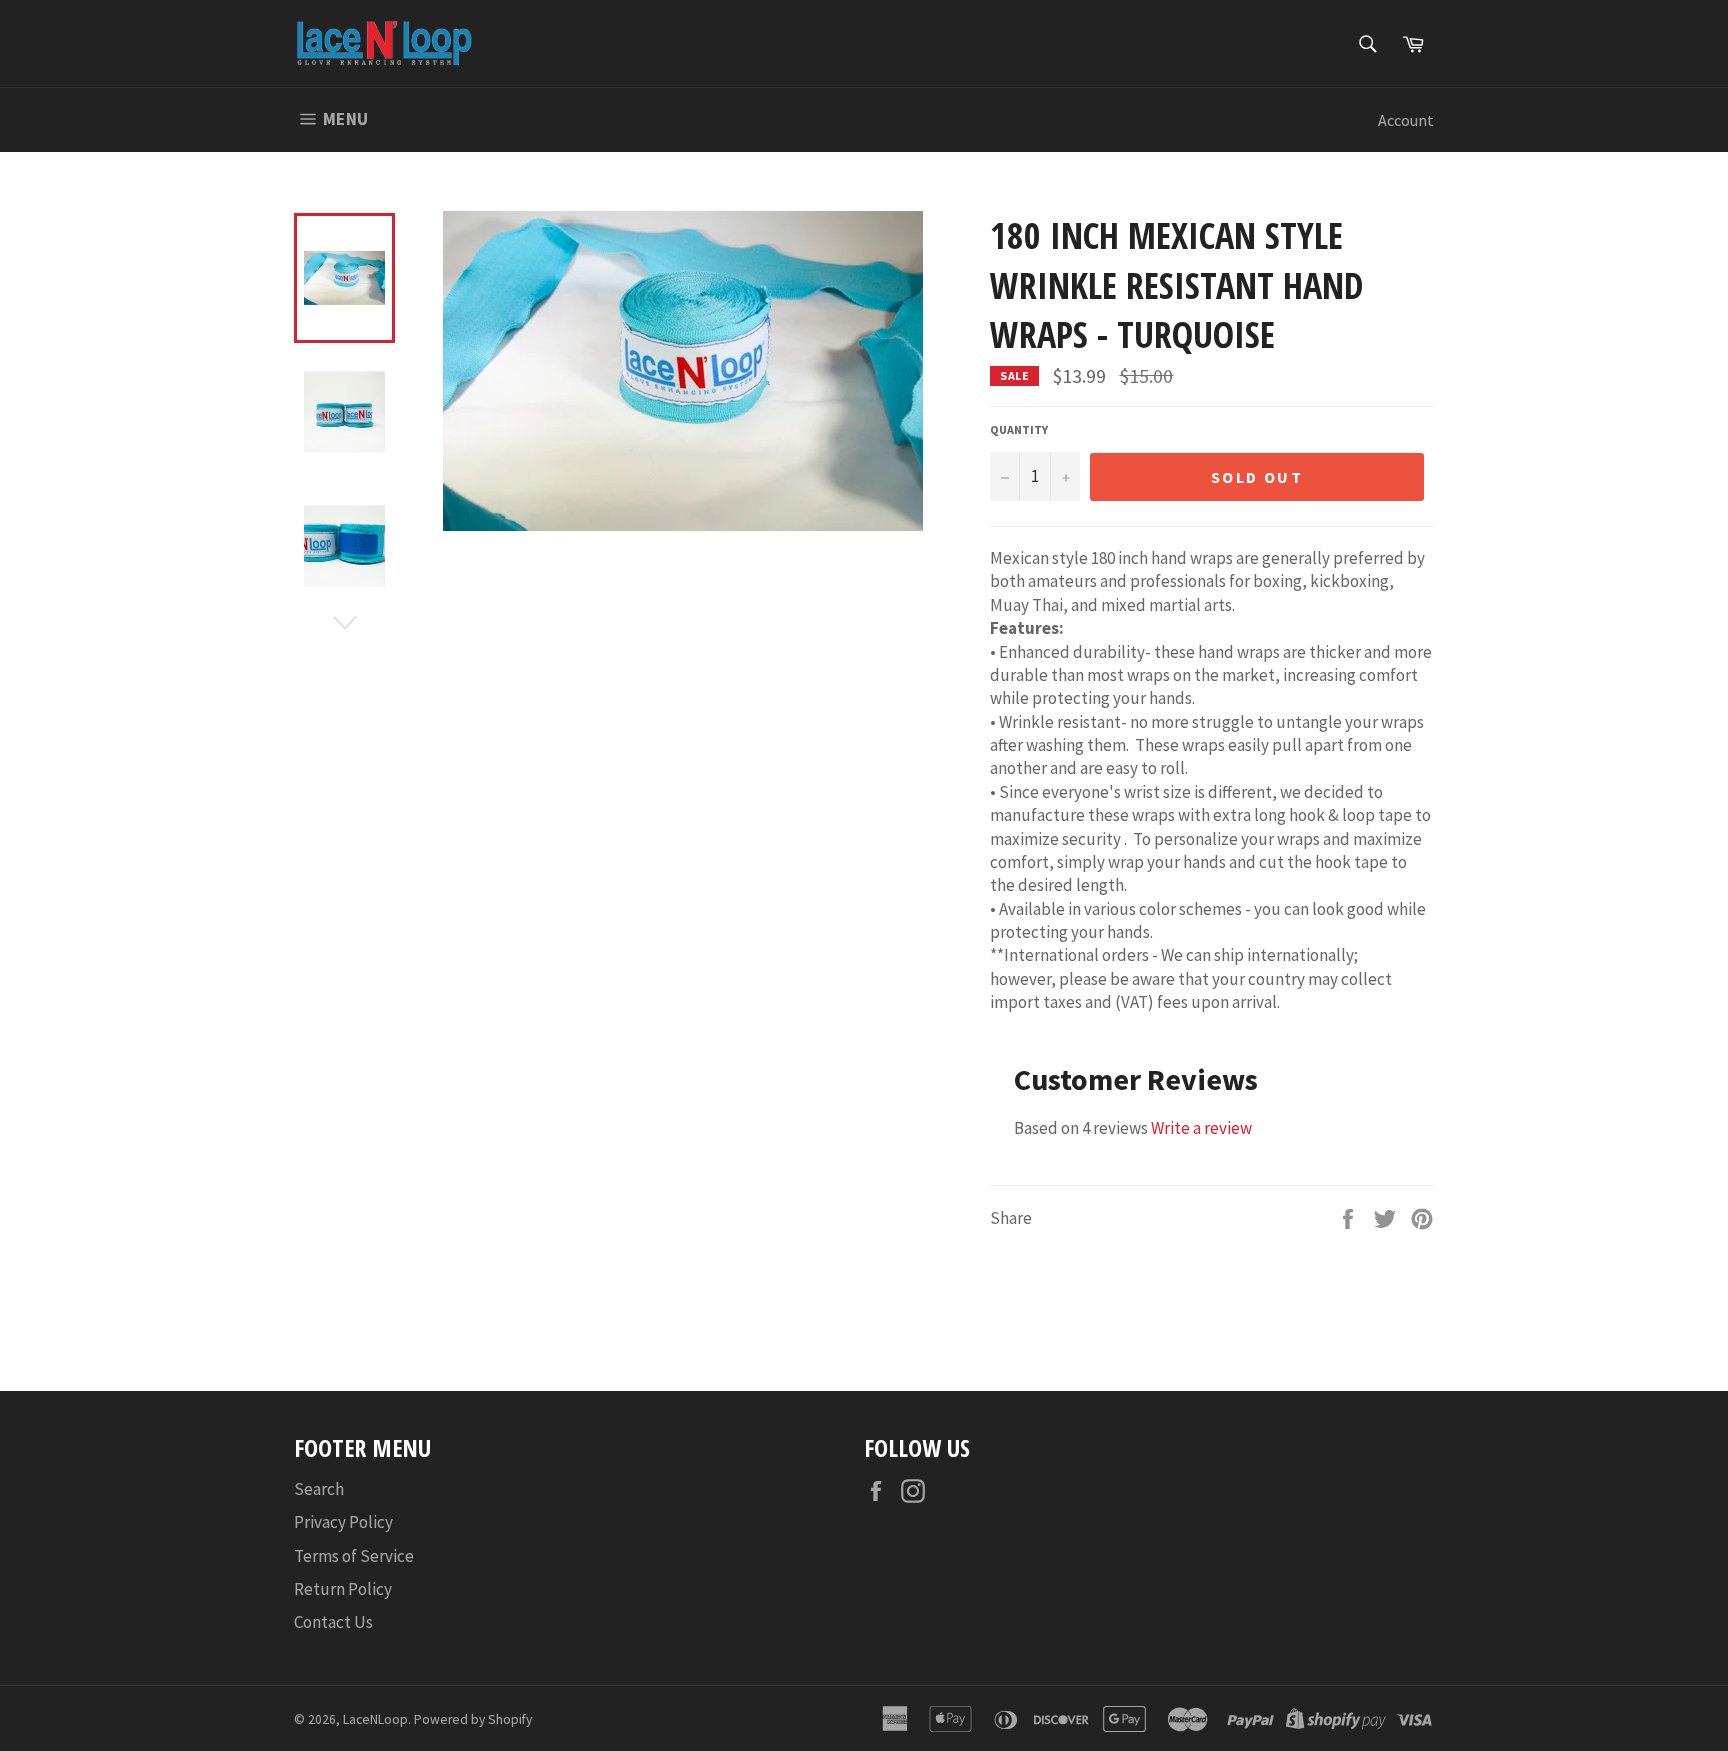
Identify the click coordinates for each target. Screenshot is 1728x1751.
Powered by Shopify (473, 1719)
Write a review (1201, 1128)
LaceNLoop (375, 1719)
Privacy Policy (343, 1522)
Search (319, 1489)
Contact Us (333, 1622)
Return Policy (343, 1589)
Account (1406, 120)
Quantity (1019, 429)
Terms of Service (354, 1556)
